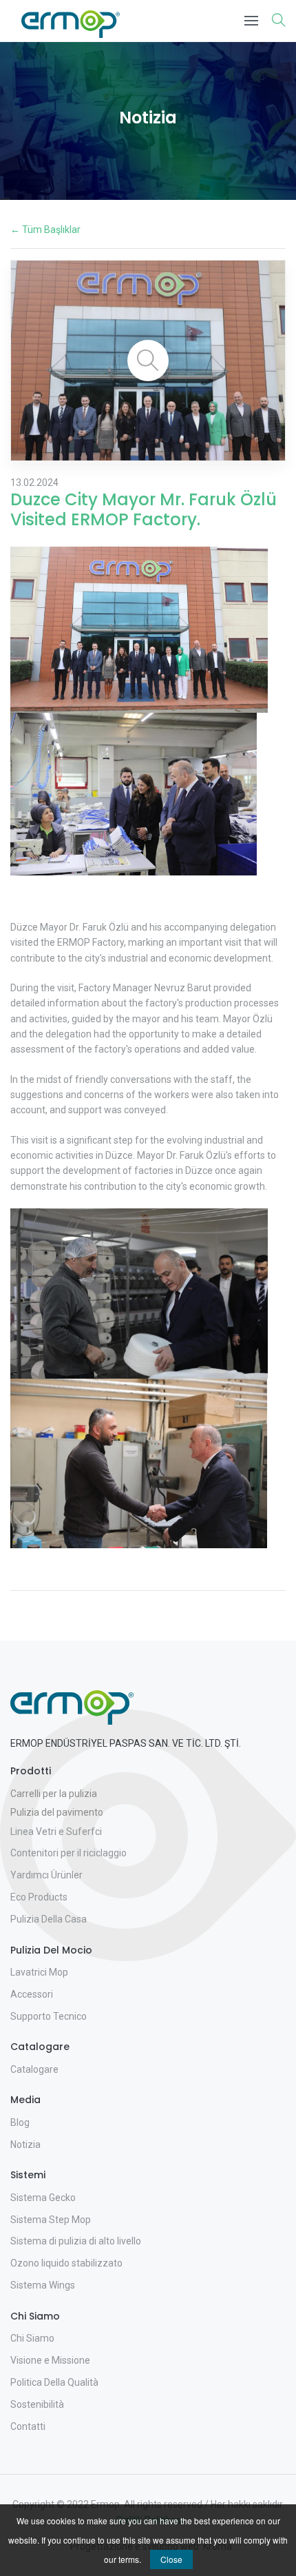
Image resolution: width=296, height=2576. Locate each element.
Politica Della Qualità (54, 2382)
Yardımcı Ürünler (46, 1875)
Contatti (28, 2426)
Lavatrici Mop (39, 1972)
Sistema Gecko (43, 2198)
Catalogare (34, 2069)
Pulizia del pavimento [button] (57, 1812)
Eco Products (39, 1897)
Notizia (25, 2144)
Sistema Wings (43, 2285)
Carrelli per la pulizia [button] (54, 1794)
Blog (20, 2122)
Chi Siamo (32, 2338)
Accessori (32, 1994)
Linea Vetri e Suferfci (56, 1832)
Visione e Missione (50, 2360)
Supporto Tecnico (49, 2016)
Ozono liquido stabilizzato (66, 2263)
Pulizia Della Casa (49, 1919)
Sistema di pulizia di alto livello (76, 2241)
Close (171, 2559)
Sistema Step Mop (51, 2220)
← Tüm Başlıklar (45, 230)
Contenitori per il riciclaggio (68, 1853)
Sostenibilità (37, 2404)
